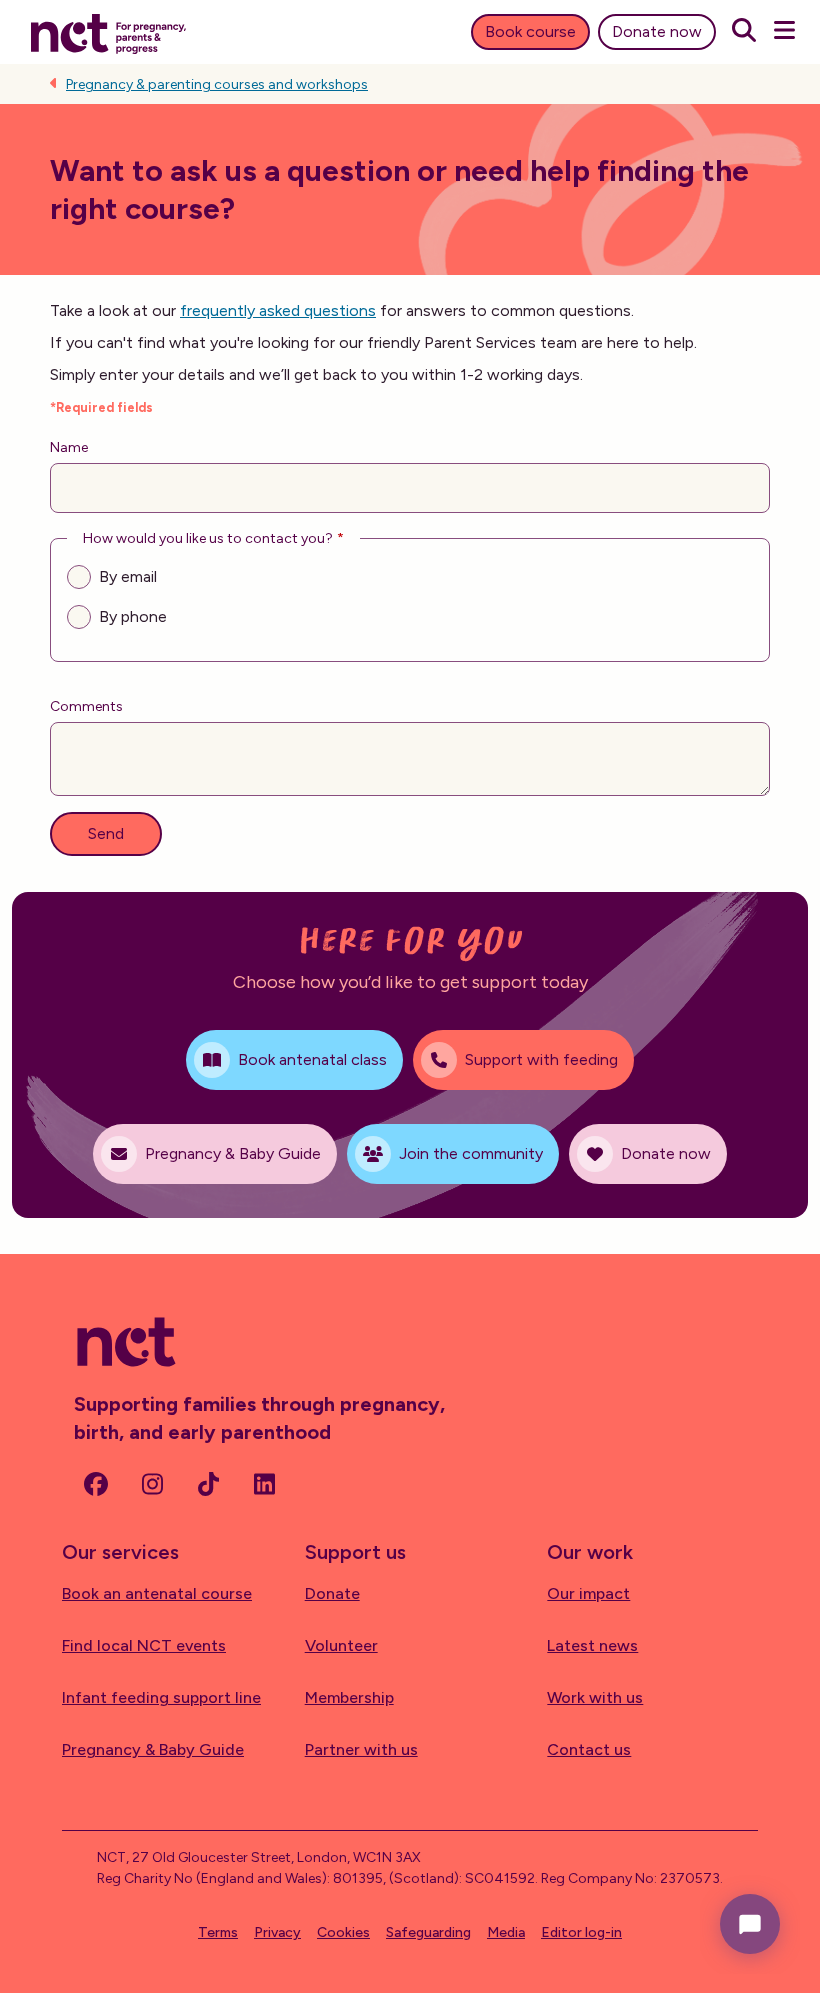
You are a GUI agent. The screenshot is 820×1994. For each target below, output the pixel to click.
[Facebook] (96, 1484)
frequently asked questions (278, 310)
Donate (332, 1593)
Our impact (588, 1593)
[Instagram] (152, 1484)
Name (69, 447)
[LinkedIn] (264, 1484)
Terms (218, 1932)
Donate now (657, 31)
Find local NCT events (144, 1645)
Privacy (277, 1932)
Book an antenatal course (157, 1593)
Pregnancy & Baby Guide (153, 1749)
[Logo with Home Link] (108, 32)
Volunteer (341, 1645)
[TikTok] (208, 1484)
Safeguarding (428, 1932)
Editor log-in (581, 1932)
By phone (133, 616)
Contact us (589, 1749)
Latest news (592, 1645)
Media (506, 1932)
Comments (86, 706)
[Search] (744, 32)
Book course (530, 31)
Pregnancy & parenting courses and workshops (217, 84)
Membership (349, 1697)
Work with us (595, 1697)
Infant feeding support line (161, 1697)
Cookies (343, 1932)
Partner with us (361, 1749)
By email (128, 576)
